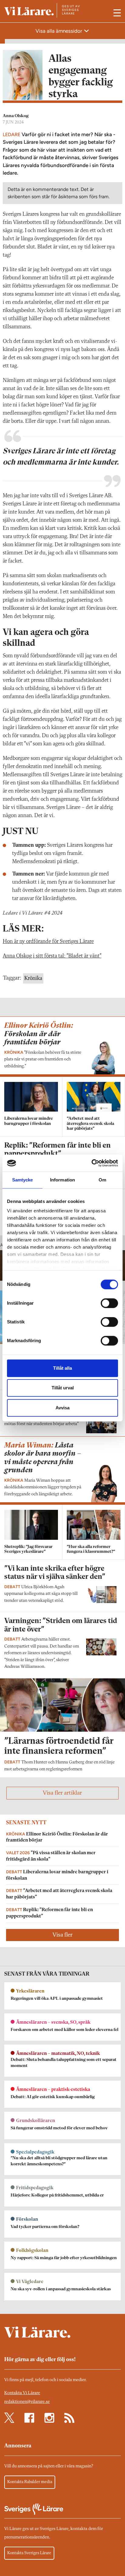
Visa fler (62, 1935)
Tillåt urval (63, 1388)
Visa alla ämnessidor (59, 31)
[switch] (109, 1303)
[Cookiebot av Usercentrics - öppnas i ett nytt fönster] (91, 1163)
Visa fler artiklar (62, 1793)
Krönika (33, 978)
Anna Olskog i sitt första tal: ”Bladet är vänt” (52, 956)
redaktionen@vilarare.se (27, 2402)
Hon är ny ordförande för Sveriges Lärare (48, 941)
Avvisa (62, 1408)
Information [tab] (62, 1180)
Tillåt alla (62, 1368)
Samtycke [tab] (23, 1180)
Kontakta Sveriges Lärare (29, 2553)
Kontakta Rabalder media (30, 2482)
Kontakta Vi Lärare (22, 2393)
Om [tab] (102, 1180)
